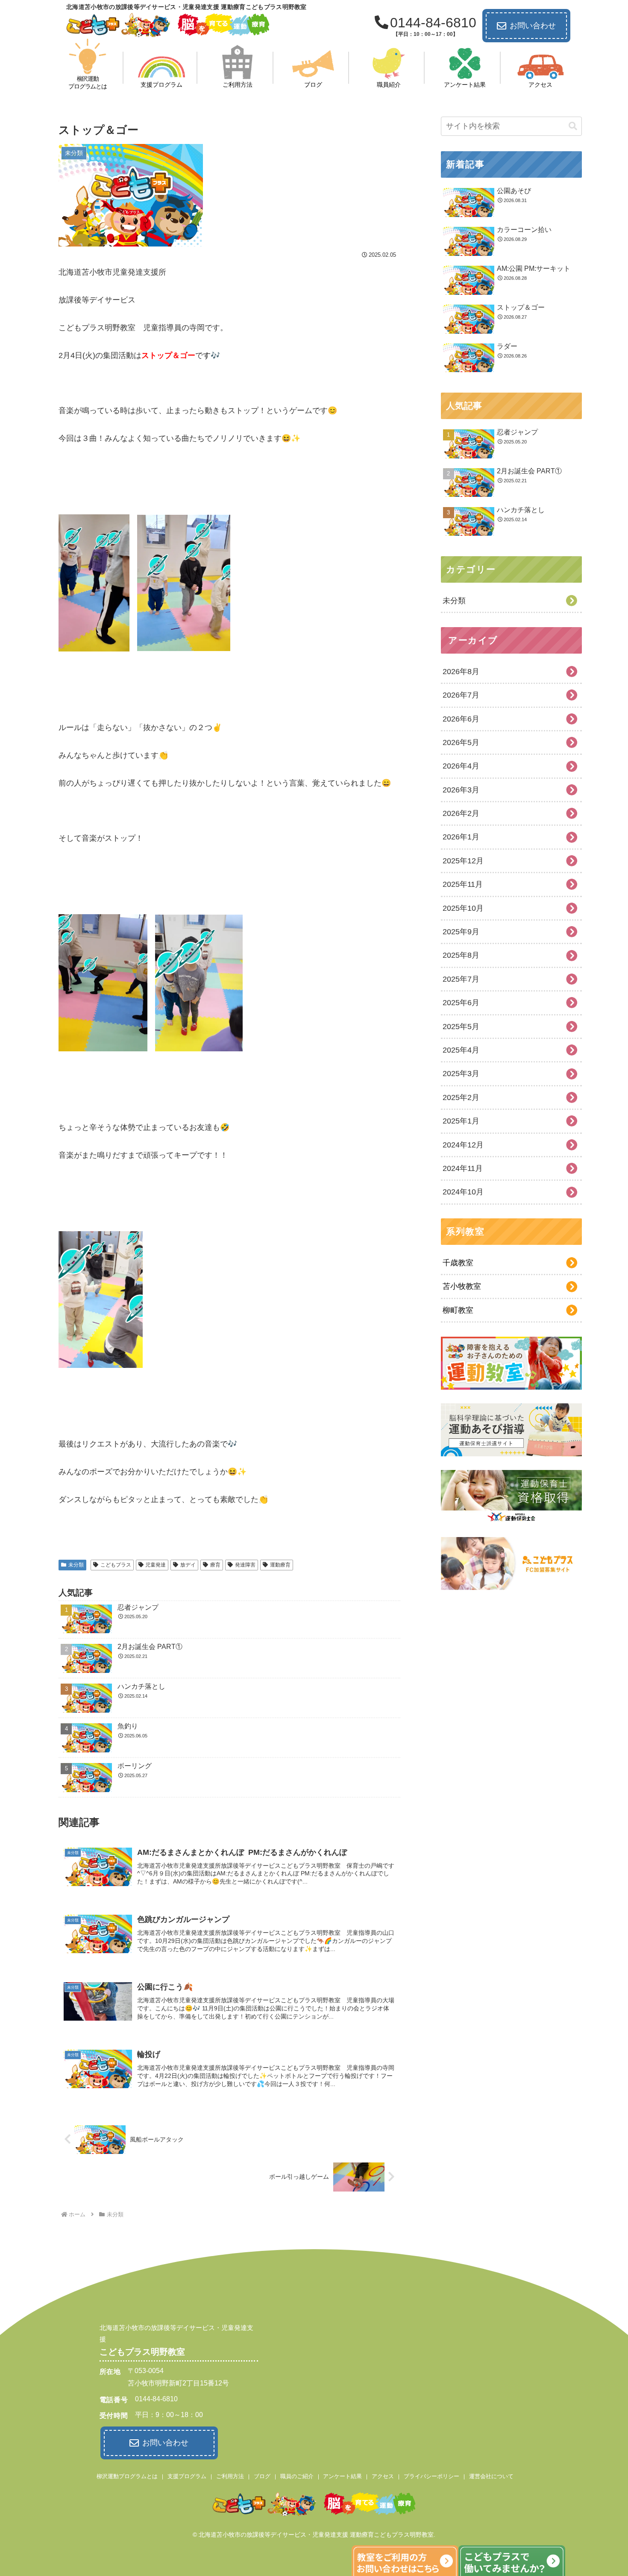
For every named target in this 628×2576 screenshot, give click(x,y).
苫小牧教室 (462, 1286)
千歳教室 (458, 1263)
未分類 (76, 1565)
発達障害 (245, 1565)
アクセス (383, 2476)
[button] (573, 126)
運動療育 (280, 1565)
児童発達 (156, 1565)
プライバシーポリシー (431, 2476)
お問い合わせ (533, 26)
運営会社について (491, 2476)
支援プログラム (187, 2476)
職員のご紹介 (297, 2476)
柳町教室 (458, 1310)
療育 (215, 1565)
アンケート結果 (342, 2476)
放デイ (188, 1565)
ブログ (262, 2476)
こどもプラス (116, 1565)
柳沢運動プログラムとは (127, 2476)
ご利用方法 (230, 2476)
